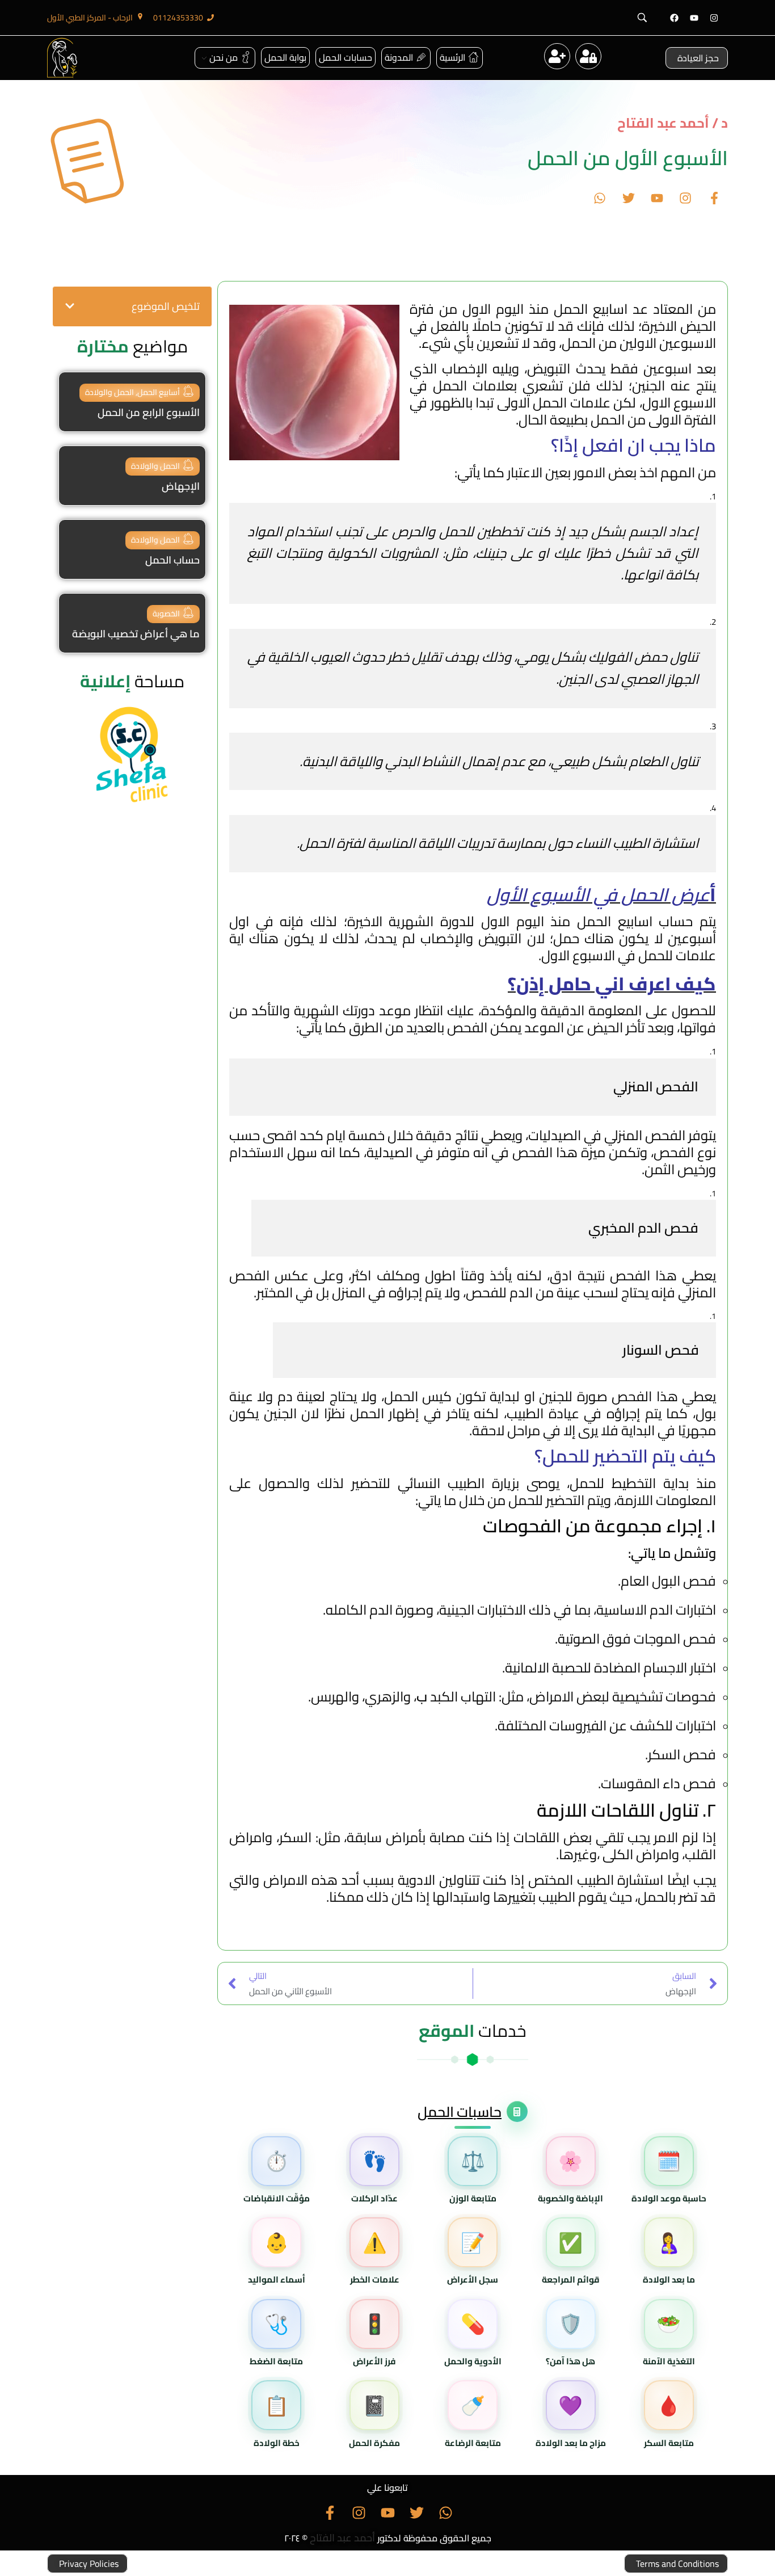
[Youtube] (694, 18)
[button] (70, 306)
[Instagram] (714, 18)
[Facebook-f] (714, 198)
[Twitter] (628, 198)
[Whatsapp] (600, 198)
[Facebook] (674, 18)
